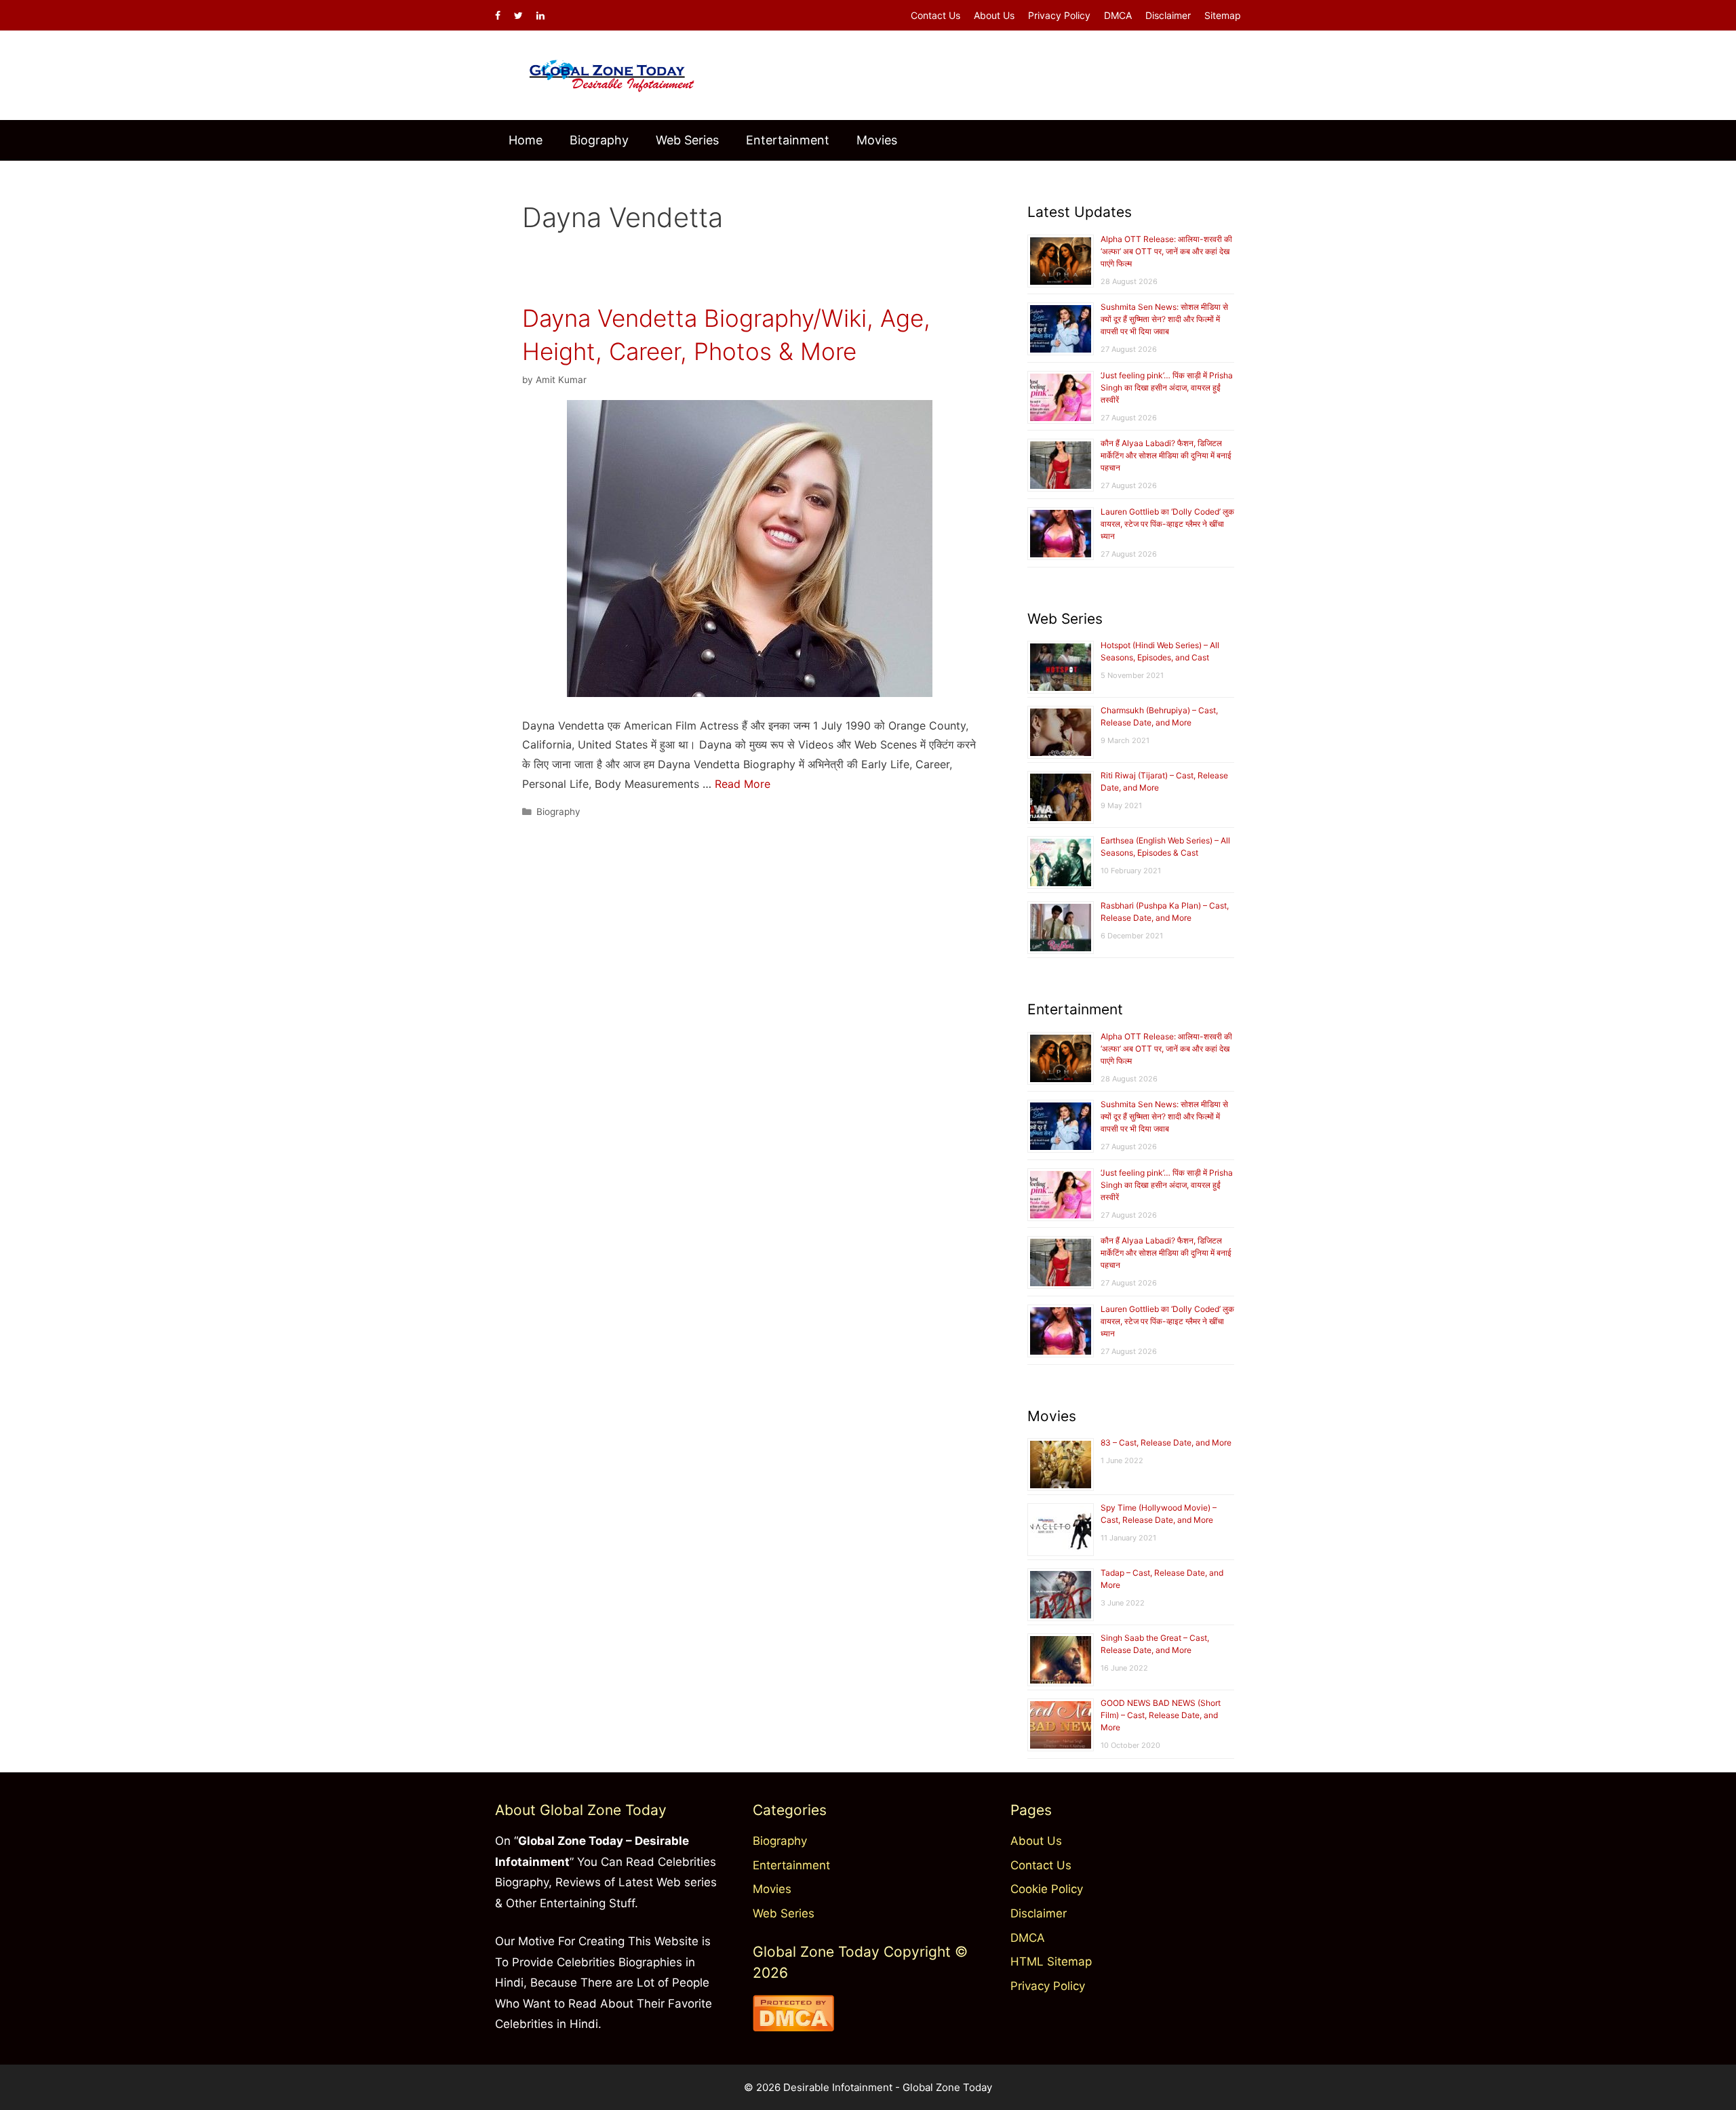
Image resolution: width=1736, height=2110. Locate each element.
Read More (743, 784)
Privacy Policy (1059, 15)
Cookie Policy (1047, 1889)
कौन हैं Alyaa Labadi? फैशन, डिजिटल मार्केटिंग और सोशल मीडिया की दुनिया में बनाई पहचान (1166, 455)
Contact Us (935, 15)
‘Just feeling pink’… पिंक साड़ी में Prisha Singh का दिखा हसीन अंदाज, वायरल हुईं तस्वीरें (1167, 387)
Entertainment (788, 140)
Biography (599, 140)
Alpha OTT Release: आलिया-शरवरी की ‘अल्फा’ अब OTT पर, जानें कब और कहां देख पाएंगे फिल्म (1166, 251)
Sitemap (1223, 15)
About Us (994, 15)
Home (526, 140)
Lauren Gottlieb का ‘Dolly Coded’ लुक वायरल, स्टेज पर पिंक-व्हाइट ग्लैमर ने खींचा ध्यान (1167, 524)
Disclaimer (1168, 15)
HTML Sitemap (1051, 1962)
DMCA (1118, 15)
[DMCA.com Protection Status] (793, 2027)
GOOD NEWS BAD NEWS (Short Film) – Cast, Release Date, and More (1161, 1715)
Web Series (687, 140)
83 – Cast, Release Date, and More (1166, 1442)
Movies (877, 140)
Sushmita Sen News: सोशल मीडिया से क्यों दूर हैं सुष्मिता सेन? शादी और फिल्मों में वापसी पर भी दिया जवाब (1164, 319)
